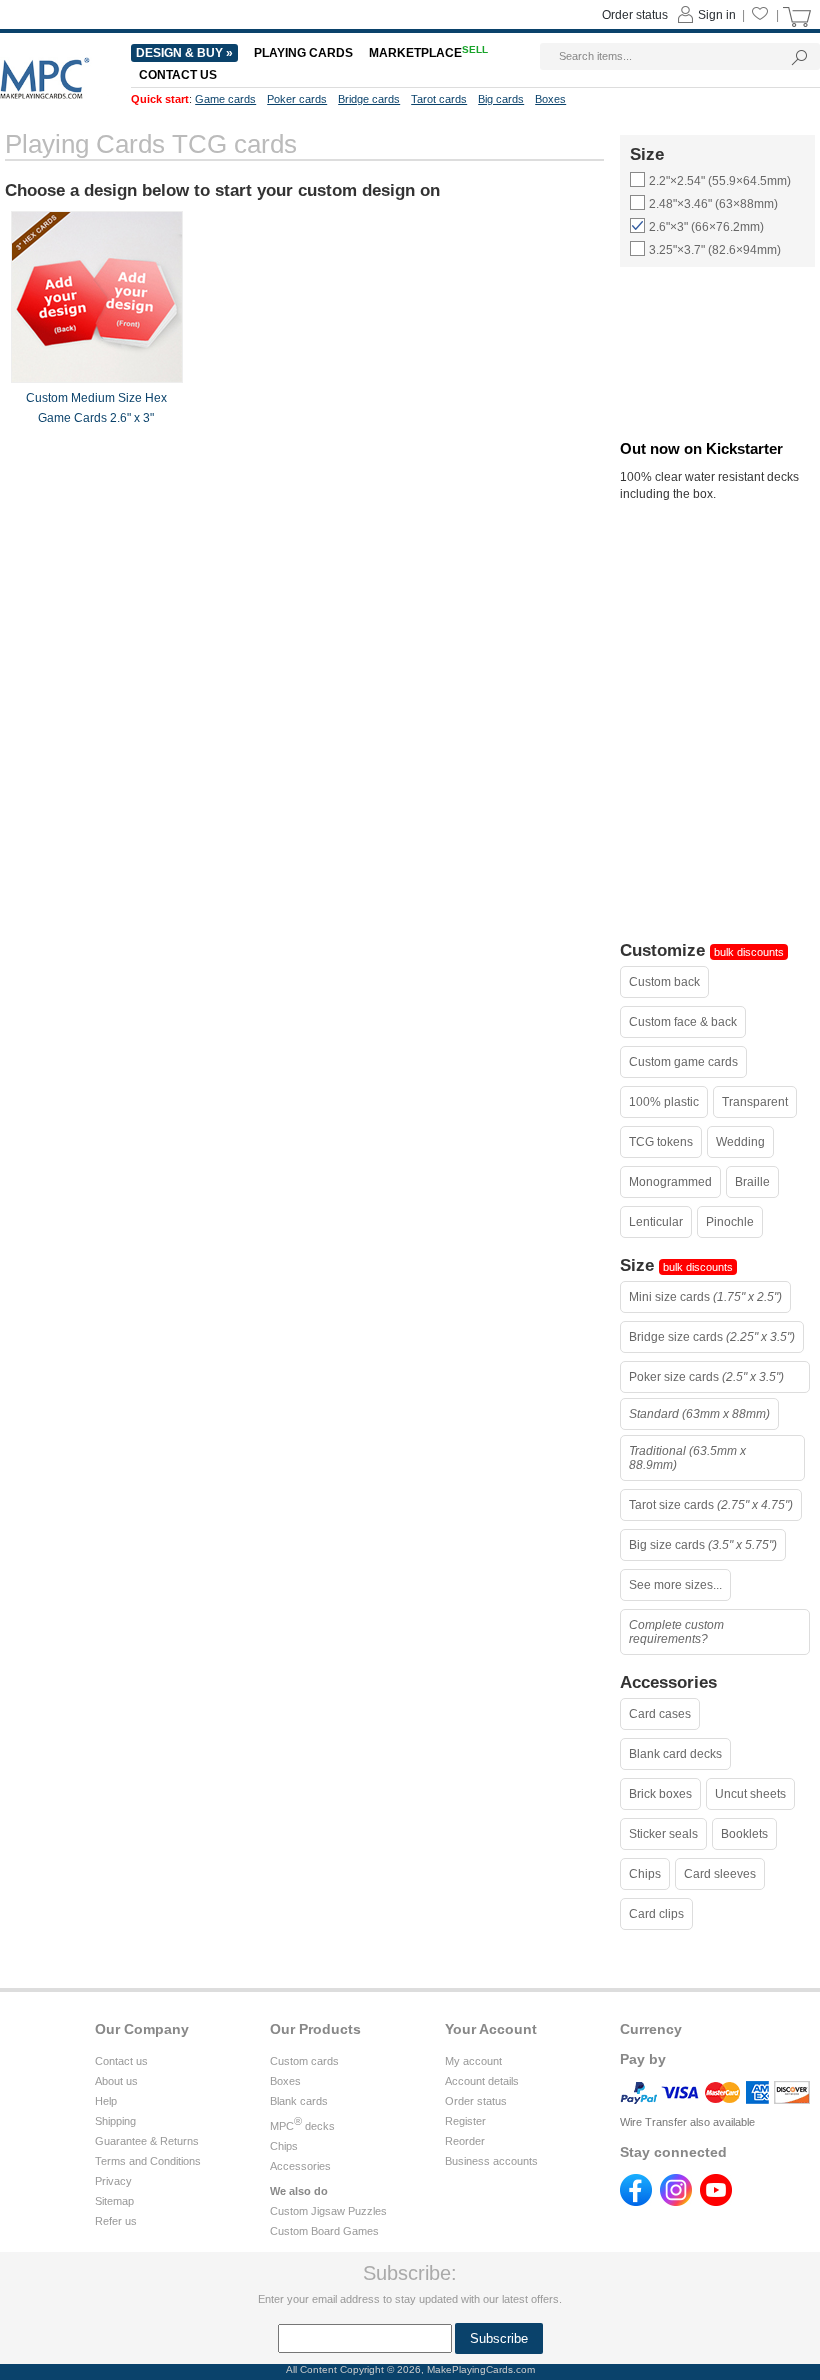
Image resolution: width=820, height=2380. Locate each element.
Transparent (755, 1102)
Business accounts (491, 2161)
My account (473, 2061)
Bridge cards (369, 99)
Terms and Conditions (148, 2161)
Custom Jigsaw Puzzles (328, 2211)
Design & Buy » (184, 53)
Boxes (285, 2081)
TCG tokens (661, 1142)
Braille (752, 1182)
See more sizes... (675, 1585)
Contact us (121, 2061)
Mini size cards (705, 1297)
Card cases (660, 1714)
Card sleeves (720, 1874)
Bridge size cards (712, 1337)
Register (465, 2121)
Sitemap (114, 2201)
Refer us (116, 2221)
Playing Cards (303, 53)
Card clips (656, 1914)
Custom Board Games (324, 2231)
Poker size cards (706, 1377)
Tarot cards (439, 99)
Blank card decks (675, 1754)
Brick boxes (660, 1794)
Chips (645, 1874)
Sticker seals (663, 1834)
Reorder (465, 2141)
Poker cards (297, 99)
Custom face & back (683, 1022)
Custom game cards (683, 1062)
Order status (476, 2101)
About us (116, 2081)
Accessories (300, 2166)
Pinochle (730, 1222)
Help (106, 2101)
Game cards (225, 99)
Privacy (113, 2181)
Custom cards (304, 2061)
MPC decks (302, 2126)
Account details (482, 2081)
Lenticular (656, 1222)
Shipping (115, 2121)
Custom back (664, 982)
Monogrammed (670, 1182)
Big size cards (703, 1545)
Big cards (501, 99)
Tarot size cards (711, 1505)
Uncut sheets (750, 1794)
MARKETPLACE (428, 53)
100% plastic (664, 1102)
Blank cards (299, 2101)
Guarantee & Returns (147, 2141)
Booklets (744, 1834)
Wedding (740, 1142)
